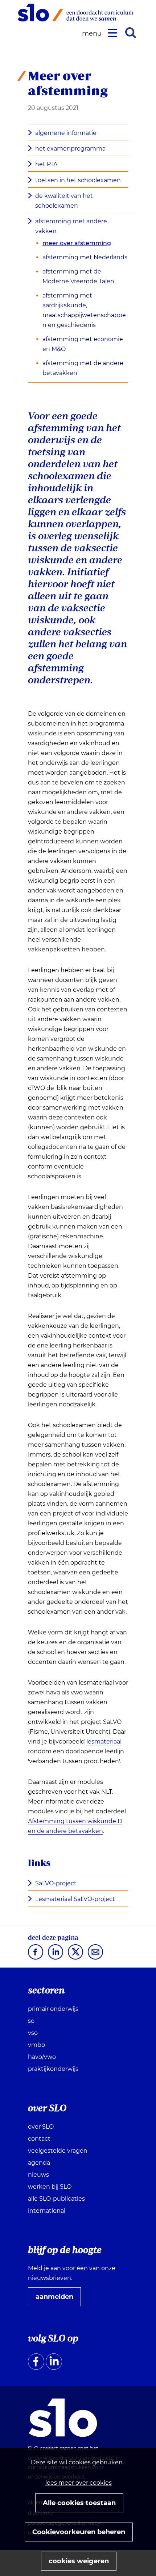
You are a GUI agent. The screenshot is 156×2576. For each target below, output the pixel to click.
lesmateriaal (104, 1742)
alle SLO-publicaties (56, 2199)
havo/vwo (42, 2057)
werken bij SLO (50, 2187)
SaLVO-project (58, 1884)
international (47, 2211)
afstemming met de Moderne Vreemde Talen (78, 276)
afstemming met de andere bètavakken (83, 368)
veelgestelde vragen (58, 2151)
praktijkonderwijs (53, 2069)
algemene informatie (66, 133)
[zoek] (131, 33)
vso (33, 2033)
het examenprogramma (70, 149)
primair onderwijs (53, 2009)
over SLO (41, 2127)
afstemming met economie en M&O (83, 344)
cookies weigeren (79, 2561)
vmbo (36, 2045)
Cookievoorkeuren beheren (79, 2532)
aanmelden (57, 2299)
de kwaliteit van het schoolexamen (64, 201)
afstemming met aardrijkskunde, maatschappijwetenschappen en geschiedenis (84, 310)
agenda (39, 2163)
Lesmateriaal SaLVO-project (77, 1900)
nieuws (38, 2175)
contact (39, 2139)
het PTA (46, 164)
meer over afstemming (77, 243)
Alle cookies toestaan (79, 2503)
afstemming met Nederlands (85, 257)
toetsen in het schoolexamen (78, 180)
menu (93, 34)
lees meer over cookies (79, 2483)
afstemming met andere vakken (71, 226)
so (31, 2021)
